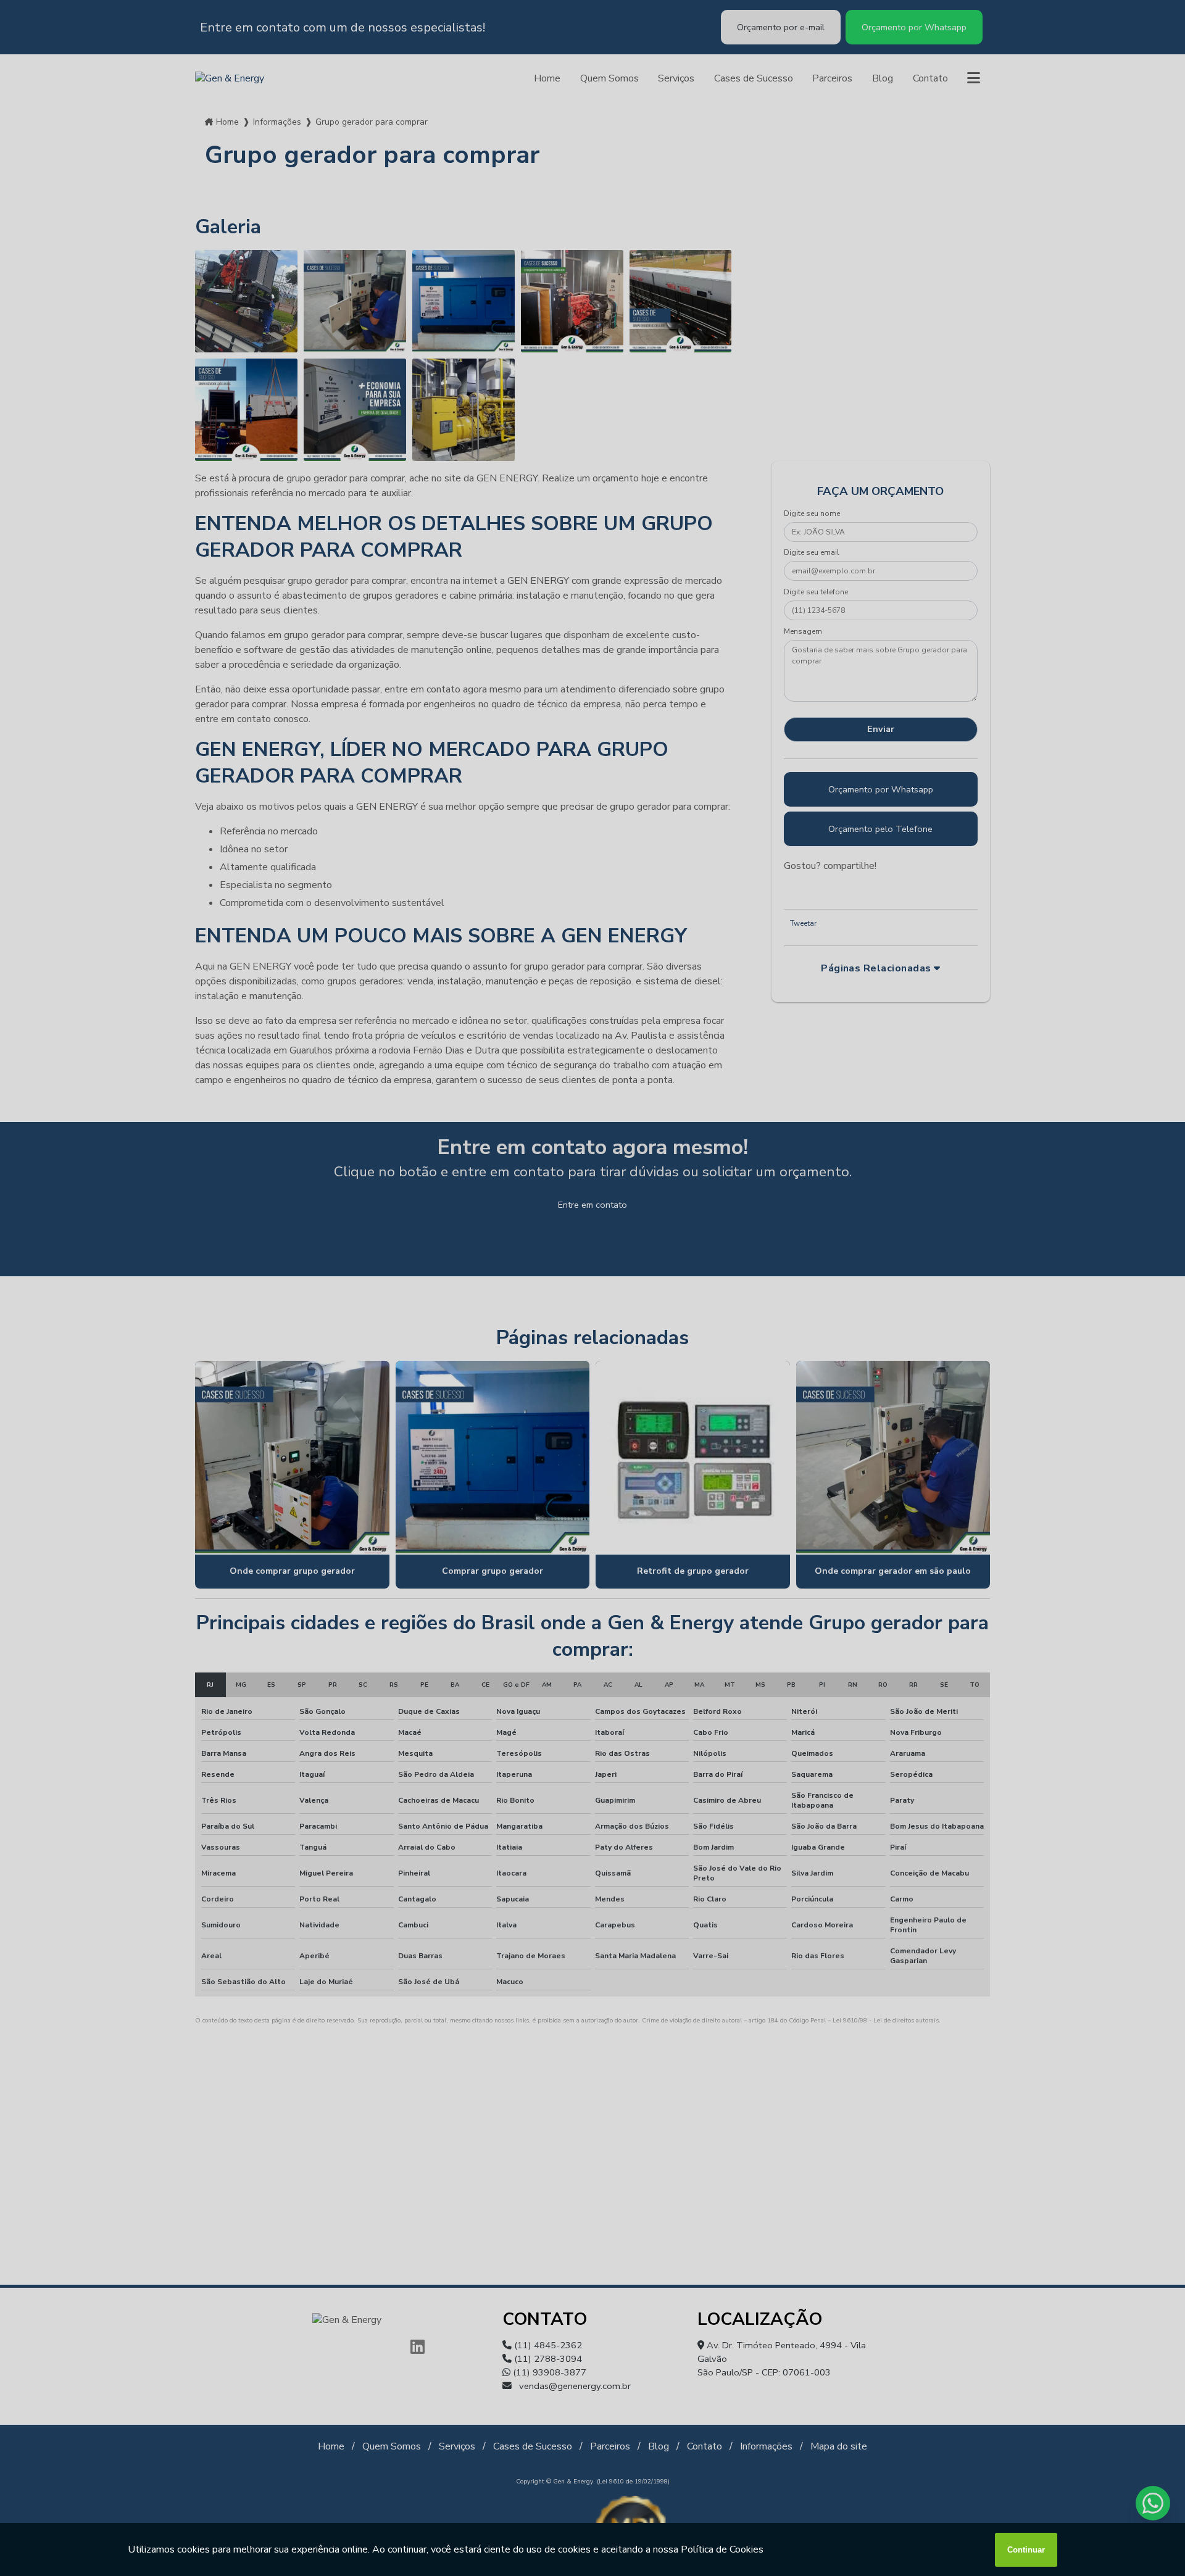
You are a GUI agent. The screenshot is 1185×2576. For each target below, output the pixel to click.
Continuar (1026, 2550)
